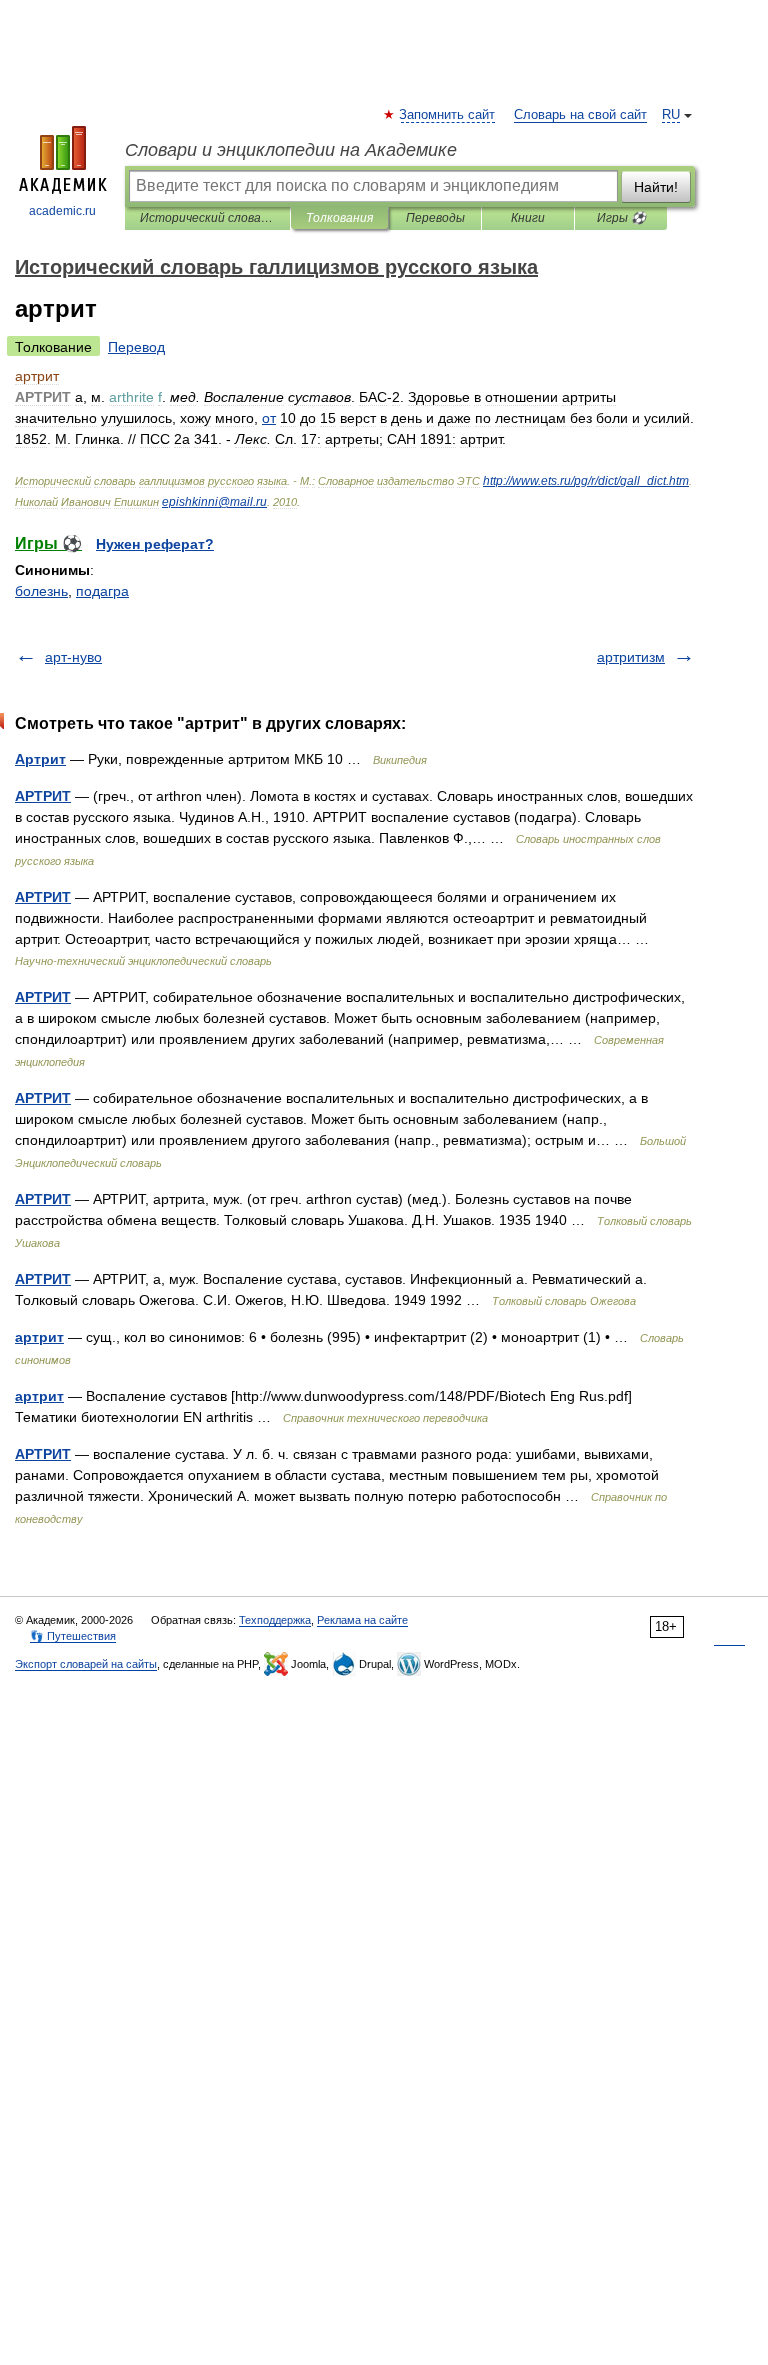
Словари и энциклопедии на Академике (291, 150)
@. (214, 502)
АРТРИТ (43, 796)
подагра (102, 591)
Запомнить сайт (448, 115)
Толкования (339, 218)
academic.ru (62, 211)
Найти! (656, 187)
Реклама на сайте (362, 1620)
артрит (39, 1337)
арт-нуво (73, 657)
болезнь (41, 591)
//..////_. (586, 481)
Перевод (136, 347)
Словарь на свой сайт (580, 115)
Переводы (435, 218)
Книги (528, 218)
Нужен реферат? (155, 544)
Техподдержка (275, 1620)
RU (671, 115)
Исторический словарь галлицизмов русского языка (207, 218)
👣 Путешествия (73, 1636)
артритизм (631, 657)
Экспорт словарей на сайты (86, 1664)
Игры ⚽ (621, 218)
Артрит (40, 759)
